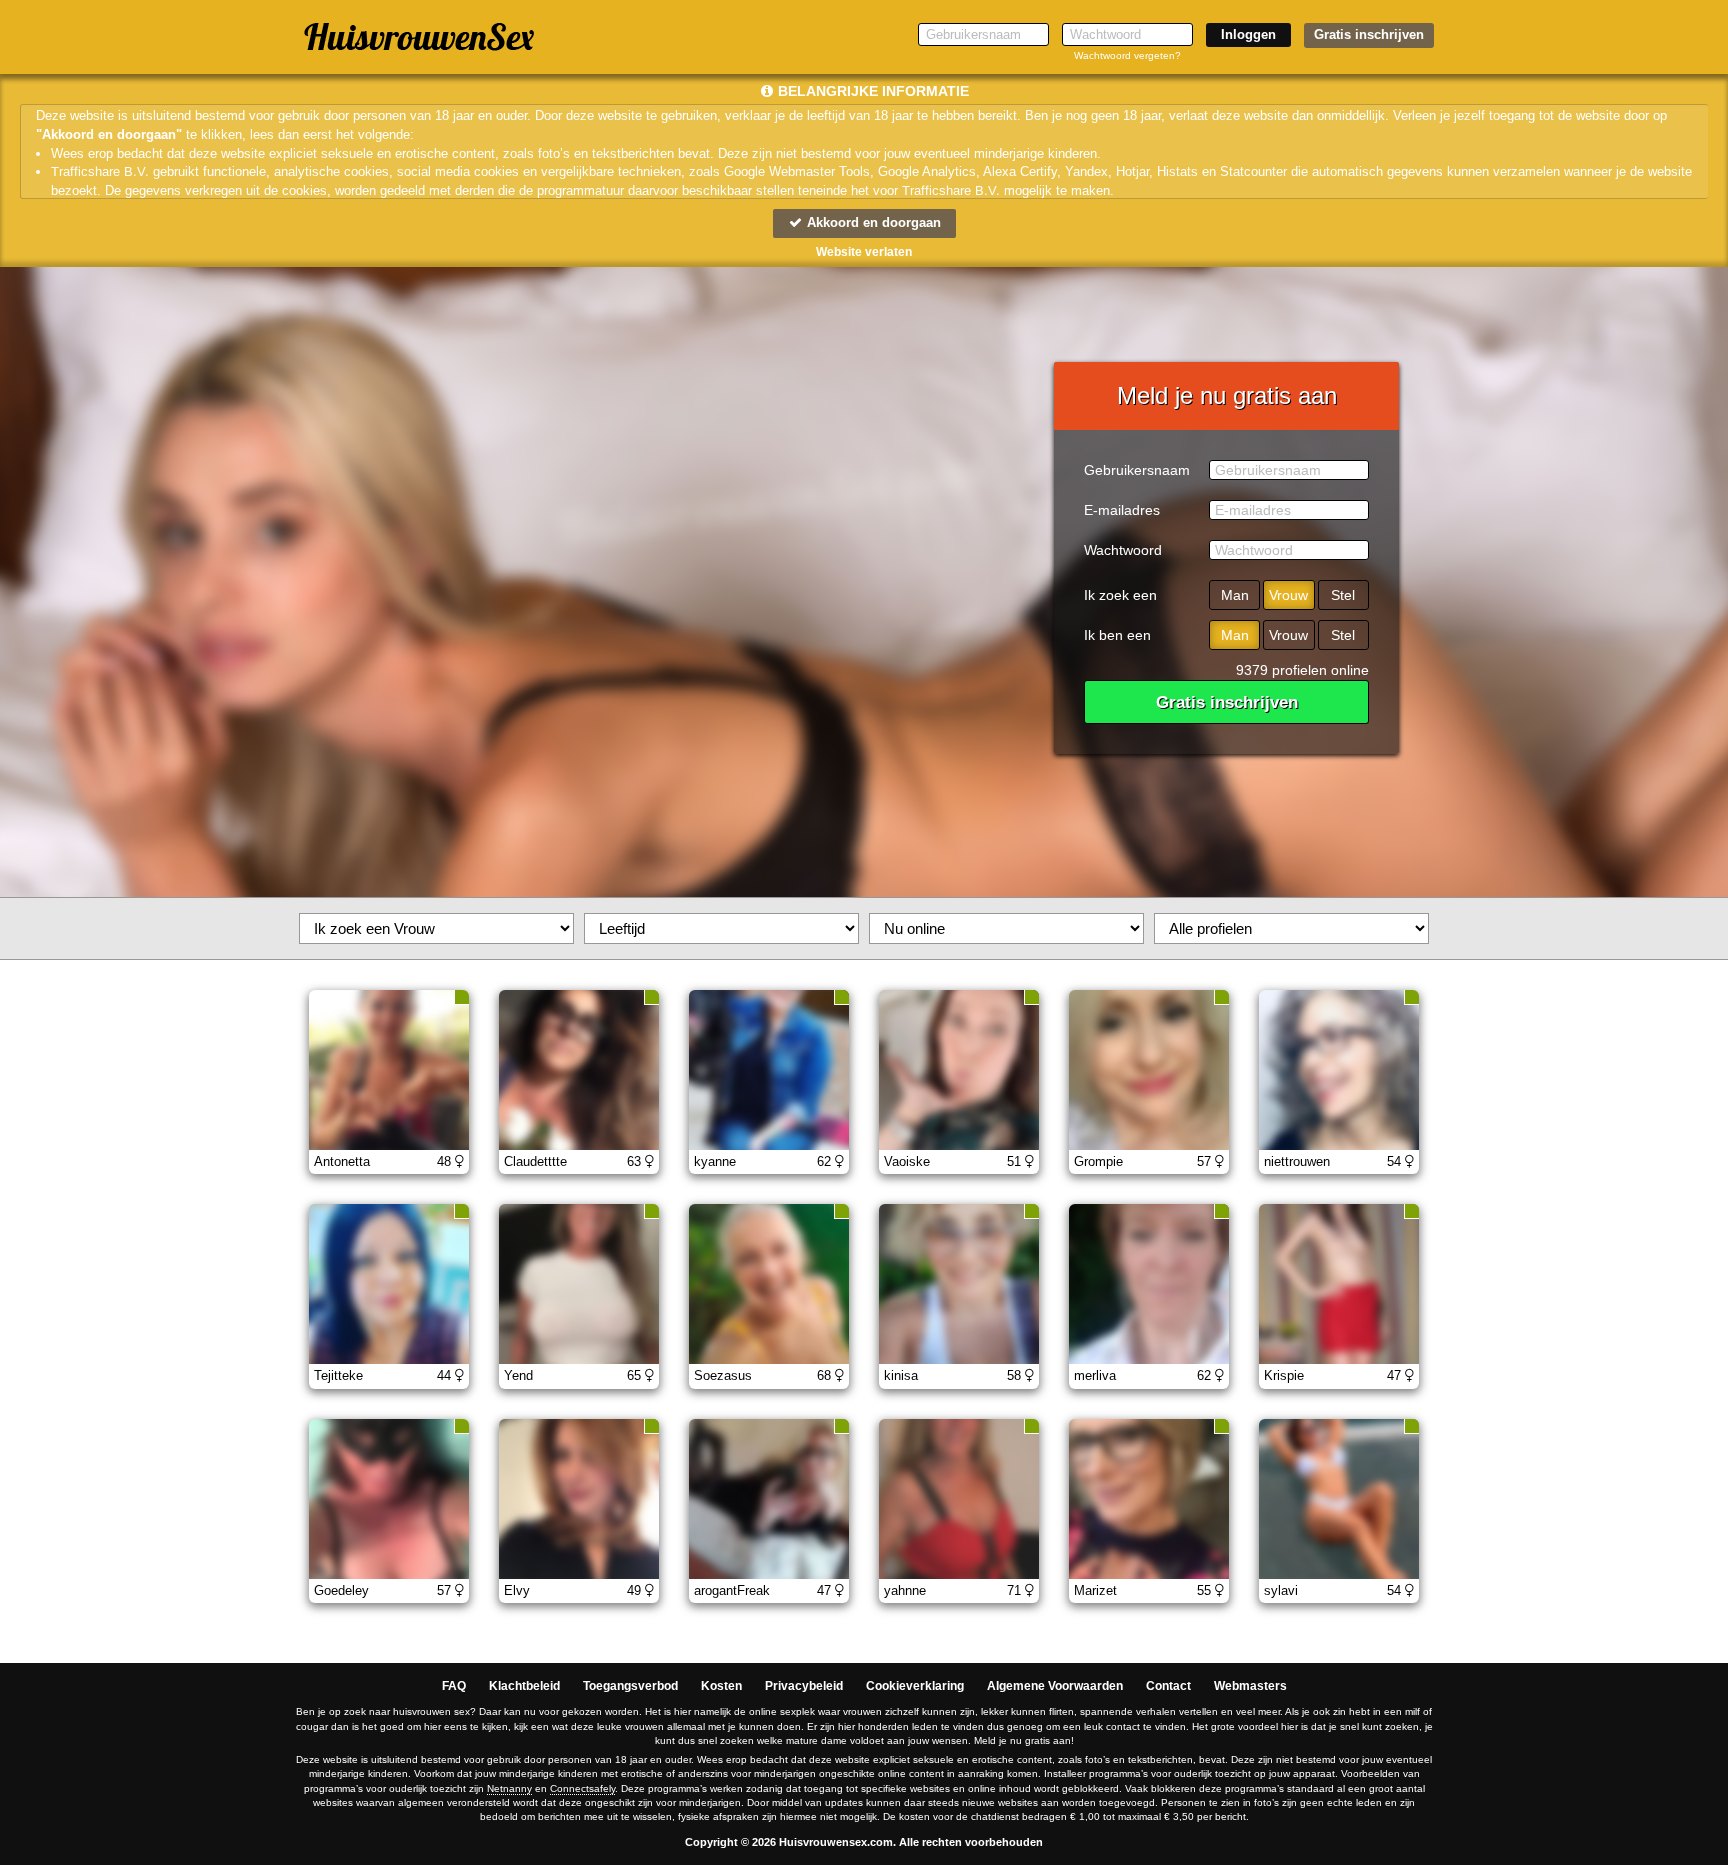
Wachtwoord (1123, 550)
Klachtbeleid (524, 1686)
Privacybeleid (804, 1686)
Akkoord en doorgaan (872, 222)
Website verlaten (864, 252)
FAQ (454, 1686)
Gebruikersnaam (1137, 470)
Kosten (721, 1686)
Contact (1168, 1686)
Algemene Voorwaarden (1055, 1686)
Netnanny (509, 1788)
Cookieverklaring (915, 1686)
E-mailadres (1122, 510)
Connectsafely (582, 1788)
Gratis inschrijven (1369, 34)
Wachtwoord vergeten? (1127, 55)
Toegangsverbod (630, 1686)
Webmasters (1250, 1686)
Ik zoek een (1120, 595)
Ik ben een (1117, 635)
